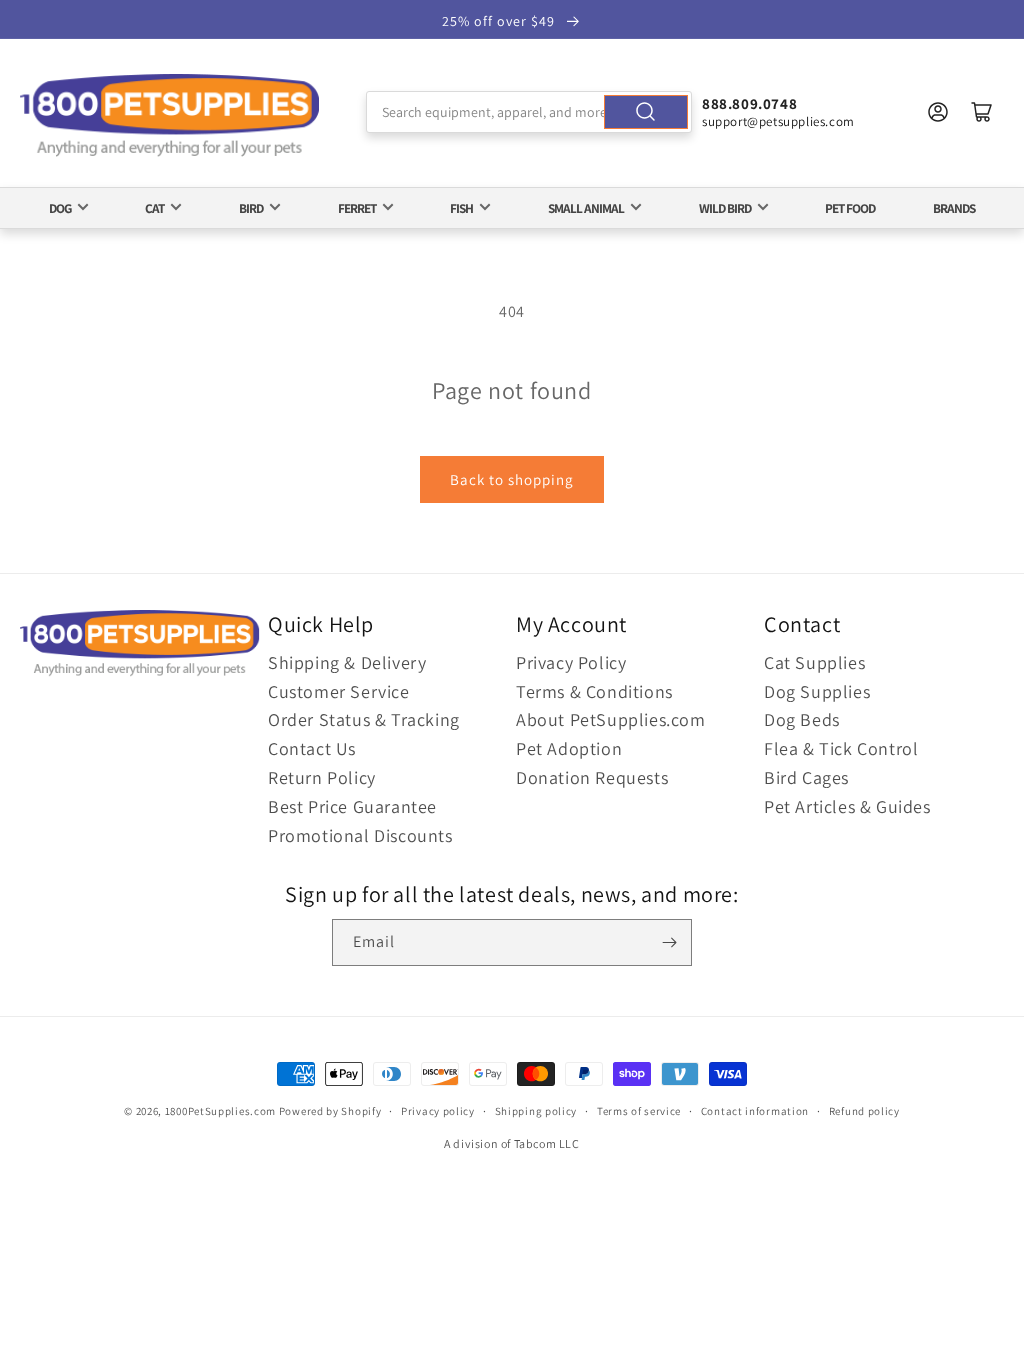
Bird (251, 208)
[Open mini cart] (982, 112)
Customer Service (339, 691)
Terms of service (639, 1111)
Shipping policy (536, 1111)
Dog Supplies (817, 691)
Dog (60, 208)
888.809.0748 (749, 103)
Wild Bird (725, 208)
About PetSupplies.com (611, 719)
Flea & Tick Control (841, 748)
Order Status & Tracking (364, 719)
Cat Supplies (814, 662)
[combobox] (529, 112)
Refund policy (864, 1111)
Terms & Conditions (594, 691)
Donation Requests (592, 777)
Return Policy (322, 777)
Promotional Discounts (360, 835)
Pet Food (850, 208)
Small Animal (586, 208)
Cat (154, 208)
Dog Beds (802, 719)
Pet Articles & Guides (847, 806)
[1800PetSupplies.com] (170, 116)
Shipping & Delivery (347, 662)
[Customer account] (938, 112)
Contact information (755, 1111)
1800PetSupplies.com (220, 1111)
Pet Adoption (569, 748)
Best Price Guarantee (352, 806)
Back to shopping (512, 479)
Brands (954, 208)
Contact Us (312, 748)
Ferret (357, 208)
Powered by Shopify (330, 1111)
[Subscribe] (669, 942)
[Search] (646, 112)
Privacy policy (438, 1111)
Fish (461, 208)
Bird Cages (806, 777)
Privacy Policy (571, 662)
